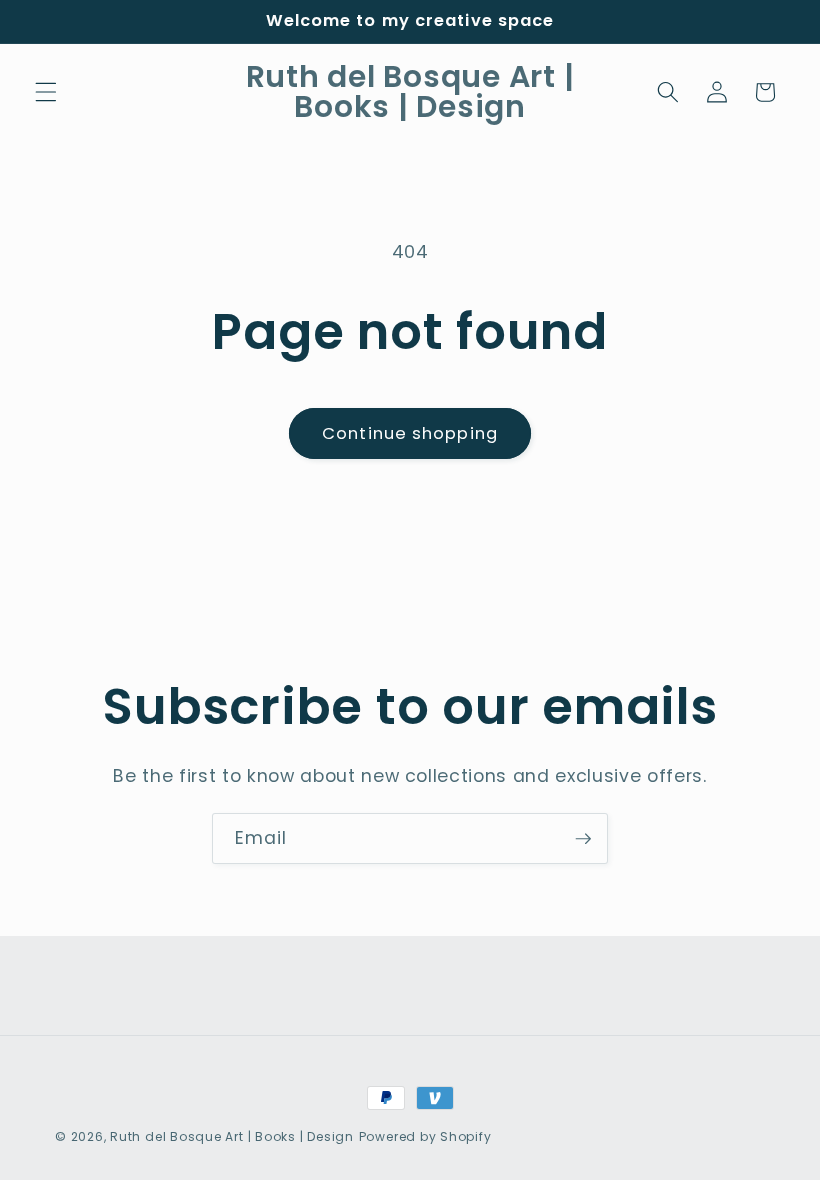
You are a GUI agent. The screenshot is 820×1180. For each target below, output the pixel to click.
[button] (46, 92)
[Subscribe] (583, 839)
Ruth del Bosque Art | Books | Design (232, 1136)
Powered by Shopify (425, 1136)
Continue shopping (410, 433)
